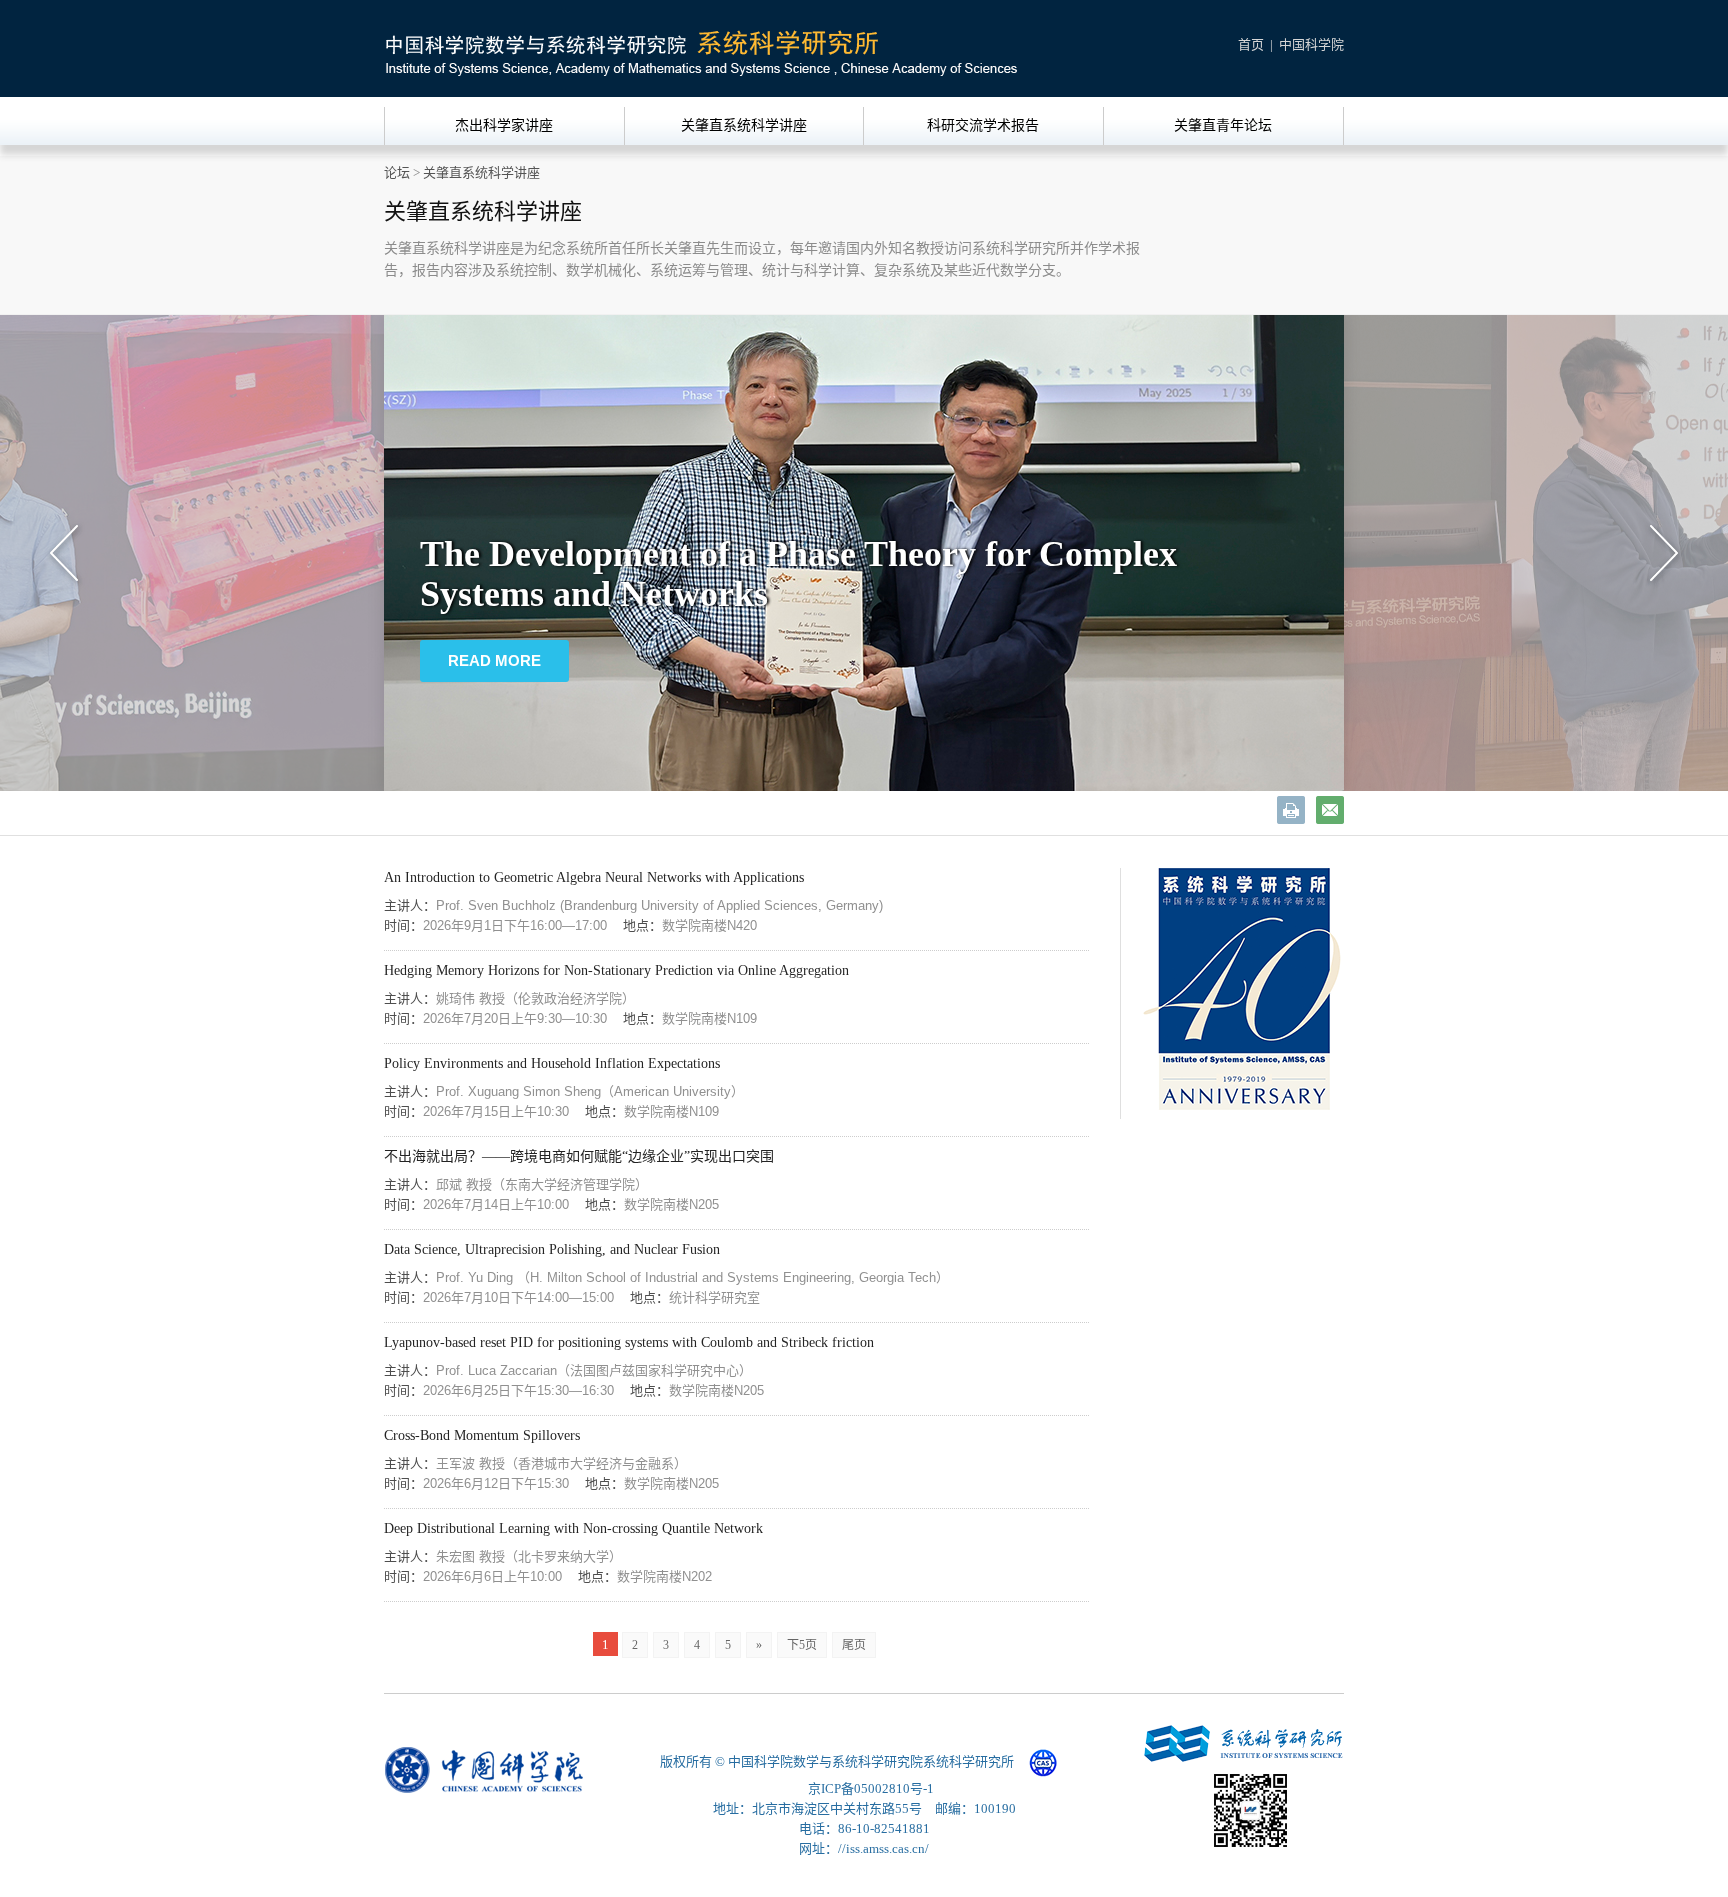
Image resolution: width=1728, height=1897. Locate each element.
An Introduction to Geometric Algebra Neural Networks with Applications (594, 877)
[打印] (1291, 810)
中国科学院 (1311, 44)
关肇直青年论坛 (1223, 125)
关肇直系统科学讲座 (744, 125)
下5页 (802, 1645)
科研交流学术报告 (983, 125)
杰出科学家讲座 (504, 125)
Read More (494, 696)
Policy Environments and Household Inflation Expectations (552, 1063)
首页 (1251, 44)
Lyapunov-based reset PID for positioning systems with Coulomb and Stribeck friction (629, 1342)
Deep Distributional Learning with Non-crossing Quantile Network (573, 1528)
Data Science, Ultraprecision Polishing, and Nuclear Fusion (552, 1249)
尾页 (854, 1645)
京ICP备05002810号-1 (871, 1788)
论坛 (397, 172)
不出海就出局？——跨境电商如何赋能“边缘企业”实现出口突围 (579, 1156)
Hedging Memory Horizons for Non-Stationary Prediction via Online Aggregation (616, 970)
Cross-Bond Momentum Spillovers (482, 1435)
